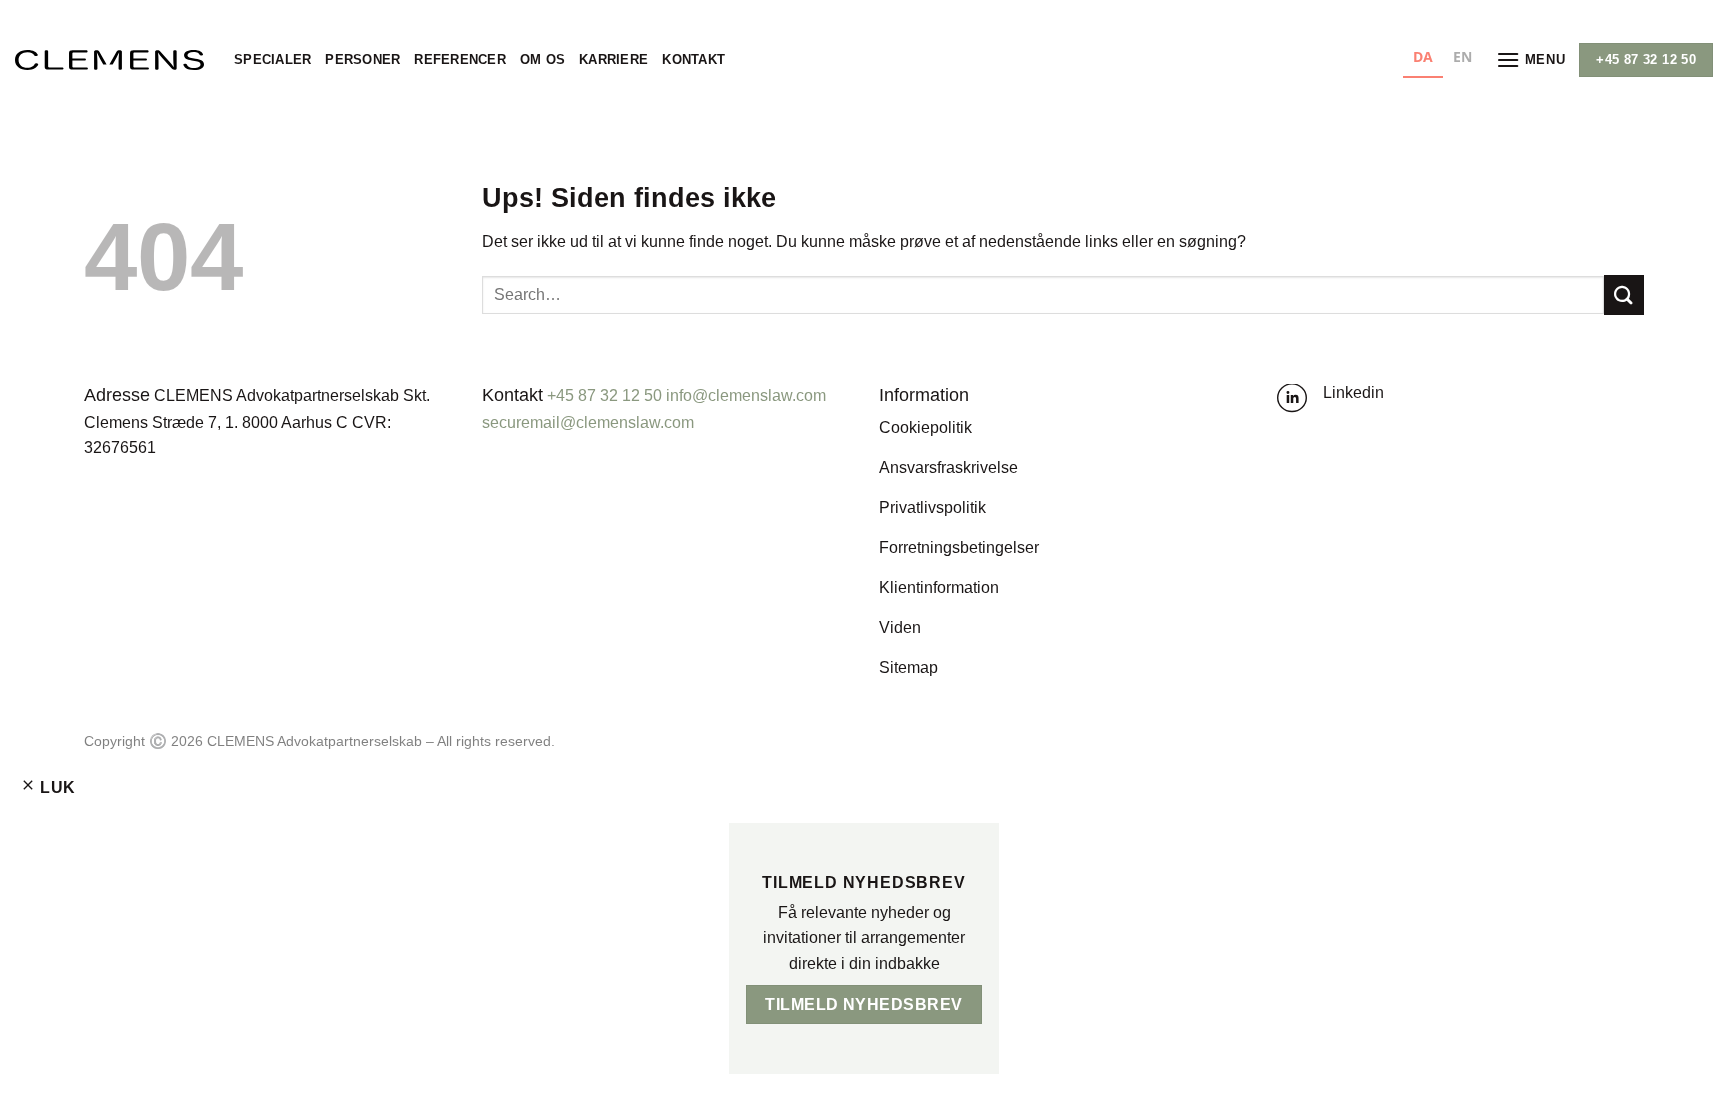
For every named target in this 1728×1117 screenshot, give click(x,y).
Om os (542, 59)
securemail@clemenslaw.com (588, 422)
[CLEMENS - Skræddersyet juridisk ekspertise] (109, 60)
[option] (1462, 59)
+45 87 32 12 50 (604, 395)
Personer (362, 59)
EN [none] (1462, 56)
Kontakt (693, 59)
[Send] (1624, 294)
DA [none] (1423, 56)
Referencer (460, 59)
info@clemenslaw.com (746, 395)
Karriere (613, 59)
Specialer (272, 59)
